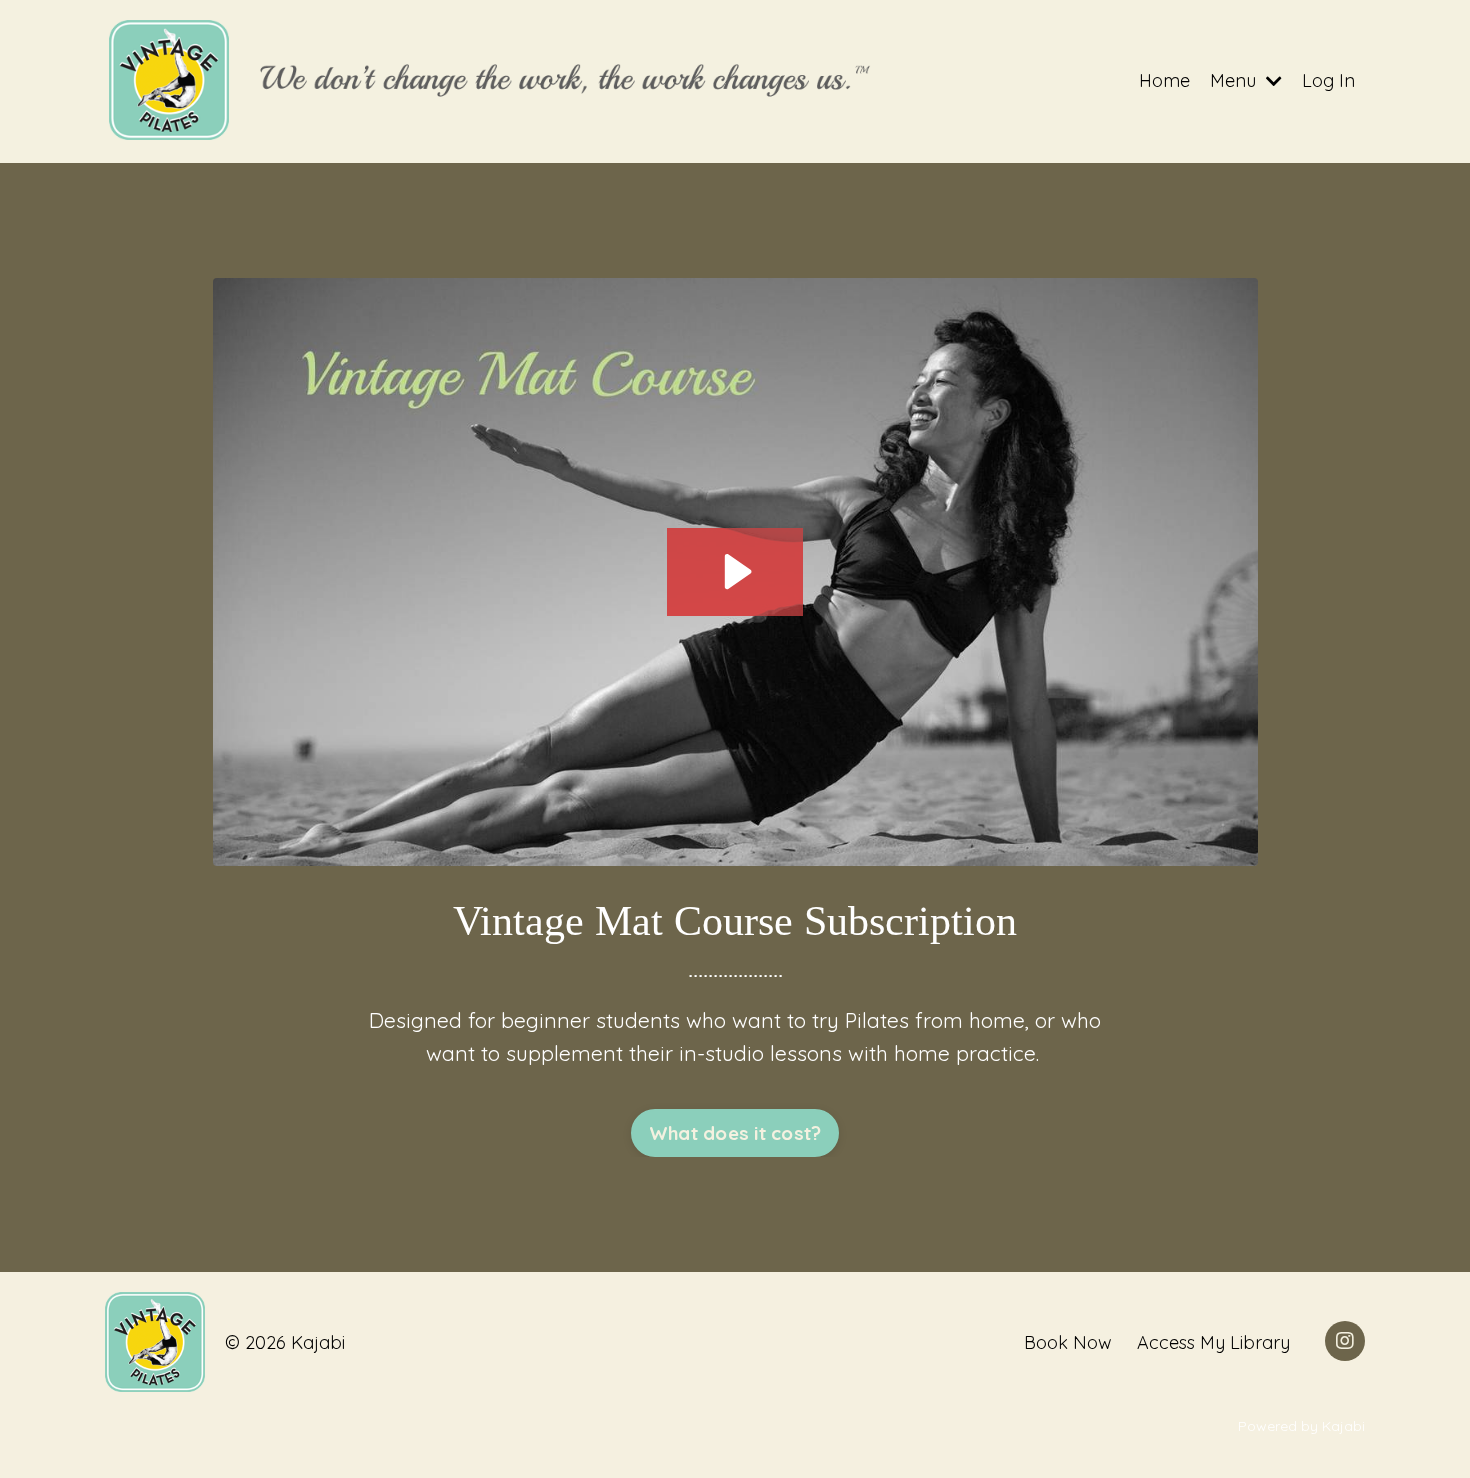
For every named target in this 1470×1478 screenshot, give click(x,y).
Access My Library (1213, 1342)
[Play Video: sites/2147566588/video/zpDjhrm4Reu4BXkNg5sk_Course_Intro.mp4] (735, 571)
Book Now (1068, 1342)
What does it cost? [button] (735, 1133)
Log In (1328, 80)
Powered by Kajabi (1301, 1426)
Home (1164, 80)
